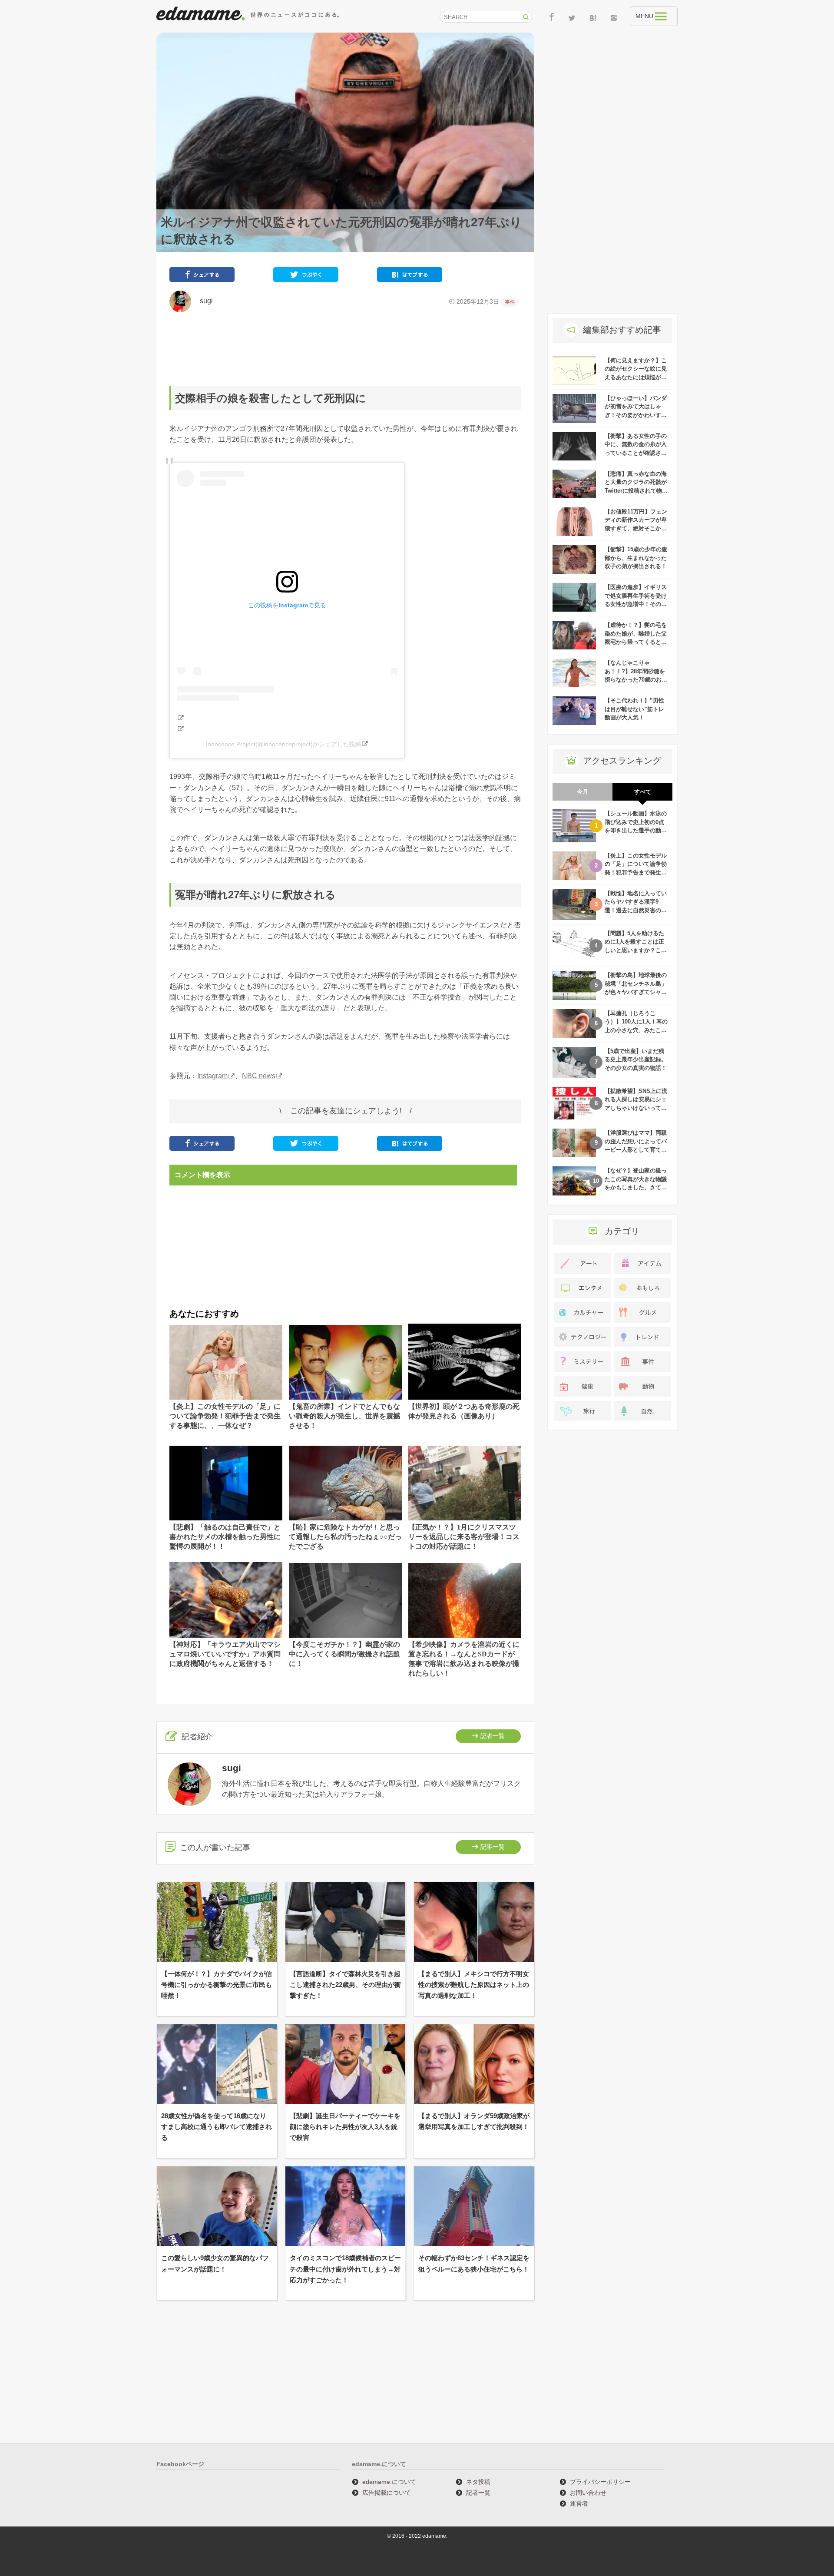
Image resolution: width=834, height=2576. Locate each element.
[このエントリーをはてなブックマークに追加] (410, 276)
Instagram (212, 1076)
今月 (582, 792)
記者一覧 (493, 1736)
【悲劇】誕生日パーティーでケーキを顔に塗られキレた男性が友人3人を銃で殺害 (345, 2127)
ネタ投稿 (478, 2482)
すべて (643, 792)
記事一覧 (493, 1847)
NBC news (259, 1076)
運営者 (579, 2503)
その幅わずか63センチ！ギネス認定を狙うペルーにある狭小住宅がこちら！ (474, 2263)
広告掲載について (387, 2493)
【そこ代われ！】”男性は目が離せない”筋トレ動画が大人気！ (634, 709)
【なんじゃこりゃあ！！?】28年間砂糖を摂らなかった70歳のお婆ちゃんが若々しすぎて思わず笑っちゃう (636, 680)
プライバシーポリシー (600, 2482)
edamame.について (389, 2482)
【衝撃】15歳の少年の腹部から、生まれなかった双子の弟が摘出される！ (636, 558)
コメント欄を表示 (202, 1175)
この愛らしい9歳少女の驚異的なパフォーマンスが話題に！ (215, 2263)
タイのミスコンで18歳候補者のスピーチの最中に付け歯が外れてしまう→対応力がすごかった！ (345, 2269)
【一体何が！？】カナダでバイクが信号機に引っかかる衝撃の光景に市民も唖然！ (217, 1985)
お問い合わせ (588, 2493)
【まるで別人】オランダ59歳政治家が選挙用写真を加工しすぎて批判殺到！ (474, 2121)
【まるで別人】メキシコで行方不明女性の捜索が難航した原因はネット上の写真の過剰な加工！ (474, 1985)
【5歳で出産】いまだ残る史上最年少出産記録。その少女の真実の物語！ (636, 1060)
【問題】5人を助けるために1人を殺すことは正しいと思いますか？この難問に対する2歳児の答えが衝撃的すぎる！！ (636, 950)
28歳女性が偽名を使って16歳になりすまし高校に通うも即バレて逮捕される (217, 2127)
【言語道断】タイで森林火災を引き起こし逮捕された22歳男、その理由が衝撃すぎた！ (345, 1985)
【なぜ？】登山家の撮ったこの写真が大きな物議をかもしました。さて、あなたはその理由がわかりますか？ (636, 1187)
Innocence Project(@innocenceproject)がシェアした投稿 (284, 744)
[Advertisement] (345, 349)
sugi (203, 301)
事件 (510, 302)
